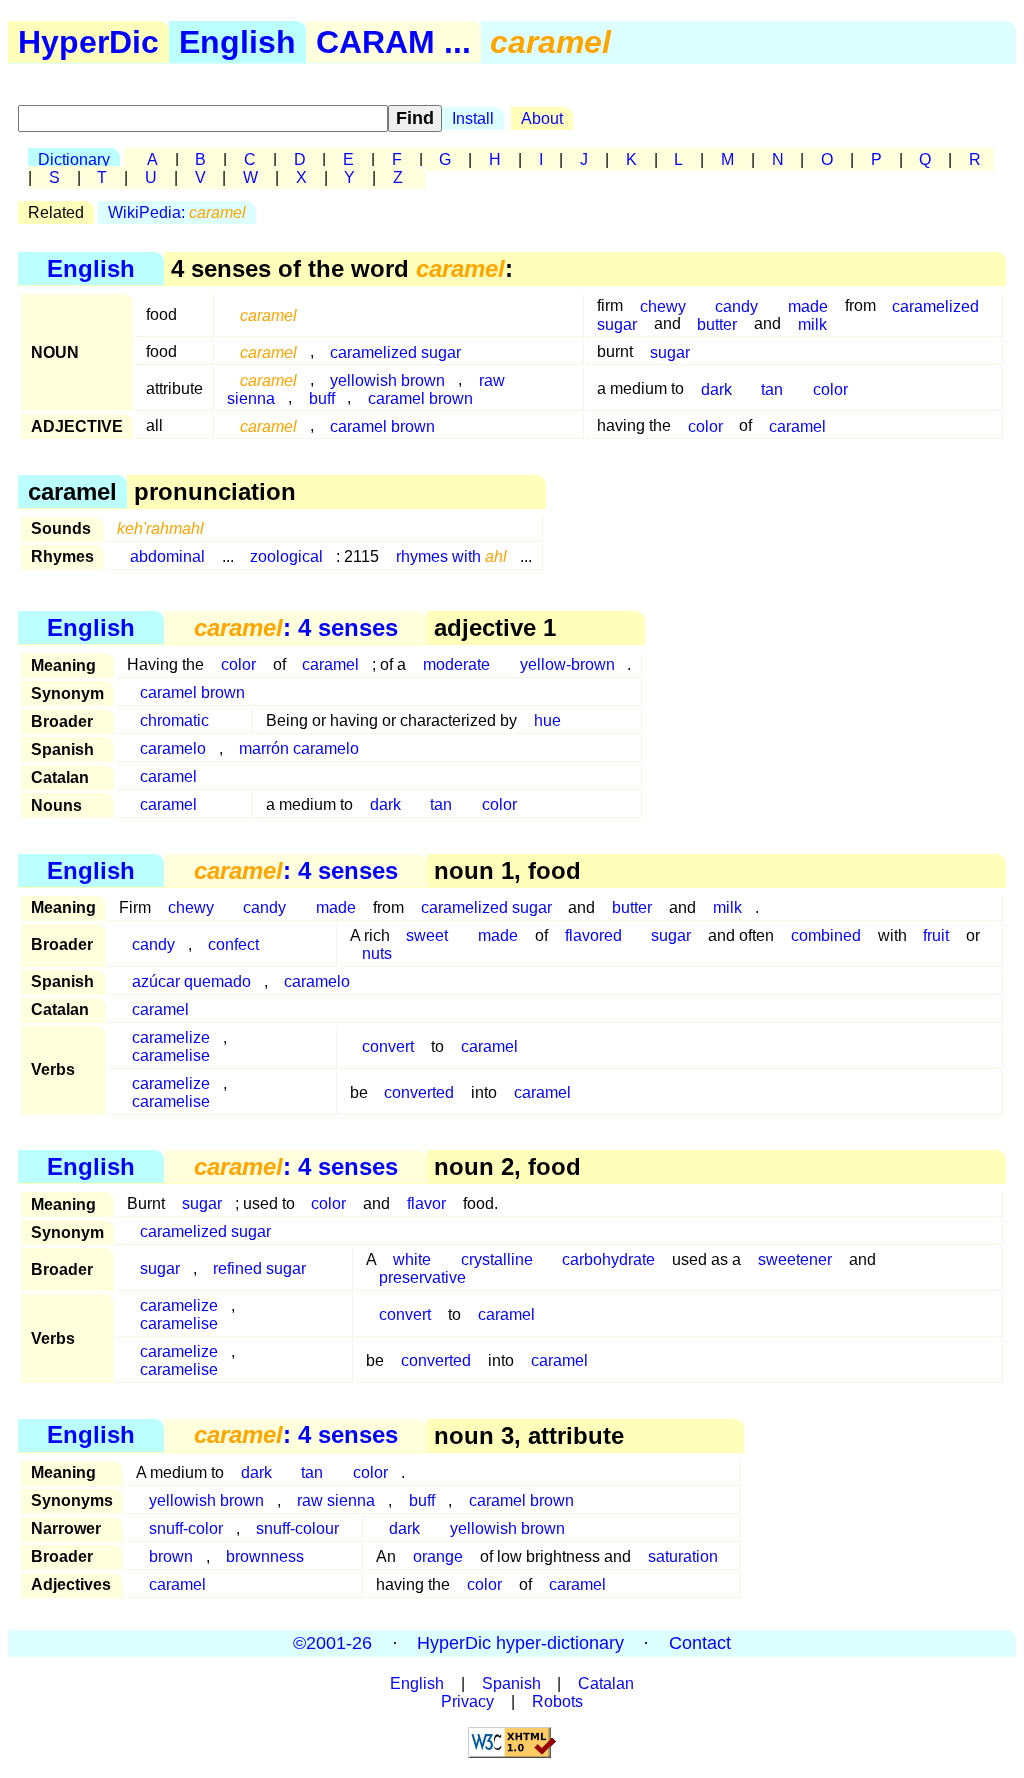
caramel (797, 425)
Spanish (511, 1683)
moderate (456, 664)
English (237, 42)
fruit (936, 935)
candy (264, 907)
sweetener (795, 1259)
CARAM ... (393, 42)
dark (716, 388)
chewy (663, 305)
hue (547, 720)
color (830, 388)
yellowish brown (206, 1500)
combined (826, 935)
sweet (427, 935)
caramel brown (420, 397)
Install (473, 118)
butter (717, 323)
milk (812, 323)
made (336, 907)
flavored (593, 935)
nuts (377, 953)
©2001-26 (332, 1643)
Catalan (606, 1683)
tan (772, 388)
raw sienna (336, 1500)
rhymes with (451, 556)
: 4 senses (296, 627)
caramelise (171, 1055)
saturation (683, 1556)
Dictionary (74, 159)
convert (388, 1046)
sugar (670, 351)
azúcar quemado (191, 981)
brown (171, 1556)
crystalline (497, 1259)
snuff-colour (297, 1528)
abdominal (167, 556)
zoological (286, 556)
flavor (426, 1203)
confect (233, 944)
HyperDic (88, 42)
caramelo (173, 748)
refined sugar (259, 1268)
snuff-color (186, 1528)
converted (419, 1092)
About (542, 118)
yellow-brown (567, 664)
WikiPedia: (177, 212)
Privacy (467, 1701)
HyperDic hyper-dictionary (520, 1643)
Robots (557, 1701)
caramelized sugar (395, 351)
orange (438, 1556)
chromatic (174, 720)
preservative (422, 1277)
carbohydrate (608, 1259)
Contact (700, 1643)
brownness (265, 1556)
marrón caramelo (299, 748)
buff (322, 397)
